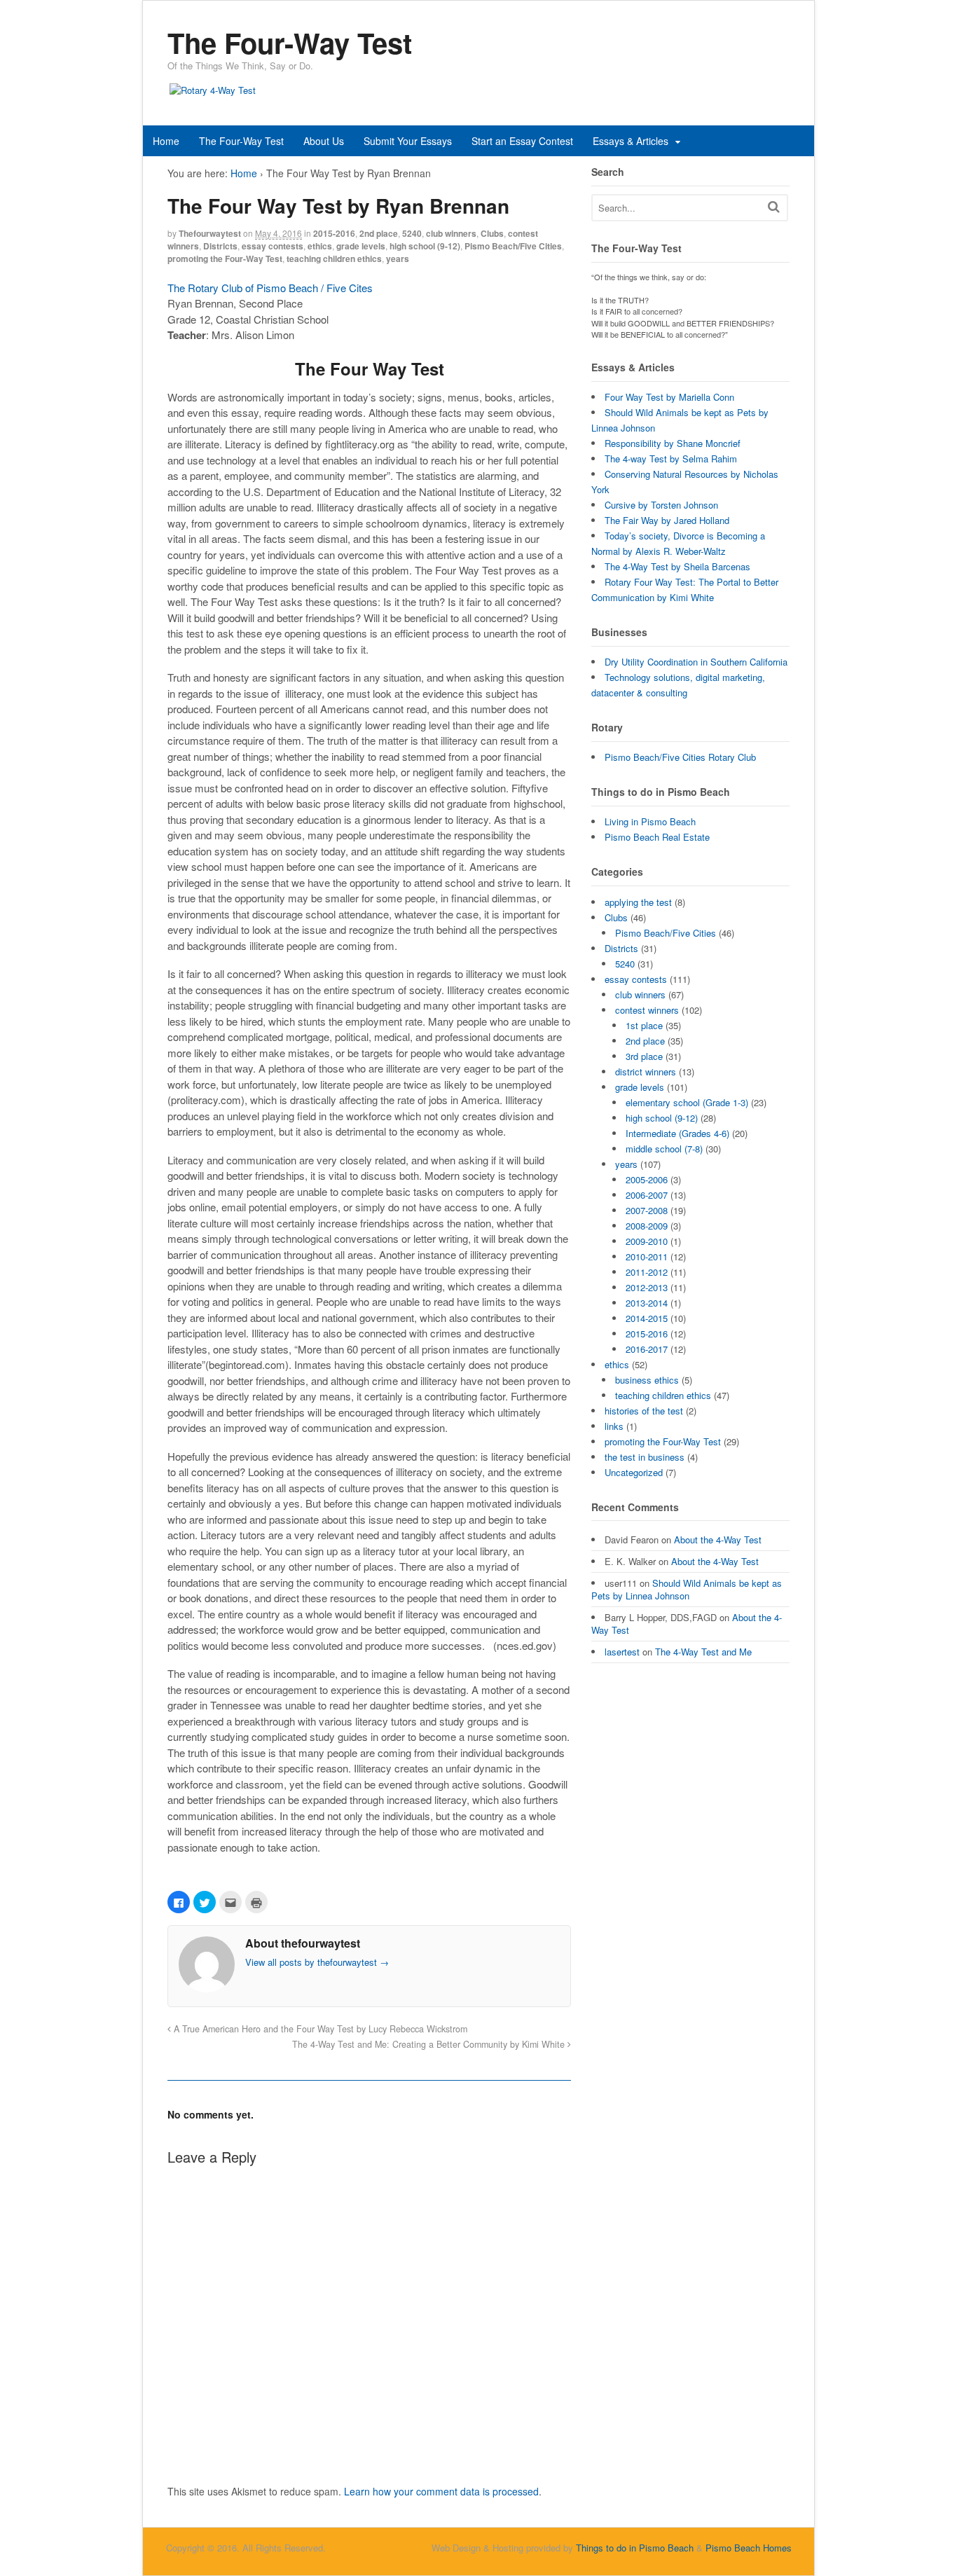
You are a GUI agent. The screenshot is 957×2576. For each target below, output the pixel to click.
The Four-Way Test (241, 141)
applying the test (638, 902)
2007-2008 (647, 1210)
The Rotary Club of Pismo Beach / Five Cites (270, 288)
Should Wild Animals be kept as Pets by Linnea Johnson (687, 1589)
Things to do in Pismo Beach (635, 2548)
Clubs (492, 233)
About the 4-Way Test (718, 1540)
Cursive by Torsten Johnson (661, 505)
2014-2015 (647, 1318)
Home (166, 141)
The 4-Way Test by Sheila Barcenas (677, 566)
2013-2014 (647, 1303)
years (398, 259)
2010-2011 (647, 1256)
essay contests (273, 246)
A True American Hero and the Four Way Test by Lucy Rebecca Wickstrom (319, 2029)
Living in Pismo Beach (650, 821)
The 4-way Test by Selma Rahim (671, 459)
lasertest (622, 1652)
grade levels (361, 246)
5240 (412, 233)
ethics (320, 246)
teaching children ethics (334, 259)
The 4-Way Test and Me (703, 1652)
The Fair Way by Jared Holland (667, 520)
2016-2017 (647, 1349)
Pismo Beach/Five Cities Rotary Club (680, 757)
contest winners (647, 1010)
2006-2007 (647, 1195)
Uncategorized (634, 1472)
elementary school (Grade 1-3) (687, 1102)
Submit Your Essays (408, 141)
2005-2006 (647, 1179)
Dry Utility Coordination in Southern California (696, 662)
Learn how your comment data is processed (441, 2491)
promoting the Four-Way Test (225, 259)
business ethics (647, 1380)
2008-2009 (647, 1226)
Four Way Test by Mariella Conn (669, 397)
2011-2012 (647, 1272)
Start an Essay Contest (522, 141)
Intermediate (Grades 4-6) (677, 1133)
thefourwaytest (210, 233)
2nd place (379, 233)
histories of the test (644, 1411)
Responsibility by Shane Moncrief (673, 443)
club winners (451, 233)
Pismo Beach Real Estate (657, 837)
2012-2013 (647, 1287)
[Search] (774, 206)
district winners (646, 1072)
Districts (220, 246)
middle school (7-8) (664, 1149)
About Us (324, 141)
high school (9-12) (425, 246)
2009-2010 (647, 1241)
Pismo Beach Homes (749, 2548)
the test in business (645, 1457)
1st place (644, 1025)
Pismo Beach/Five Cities (513, 246)
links (614, 1426)
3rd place (644, 1056)
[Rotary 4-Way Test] (213, 90)
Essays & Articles (631, 141)
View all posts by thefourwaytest (317, 1962)
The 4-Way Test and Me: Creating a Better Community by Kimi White (430, 2044)
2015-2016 (334, 233)
